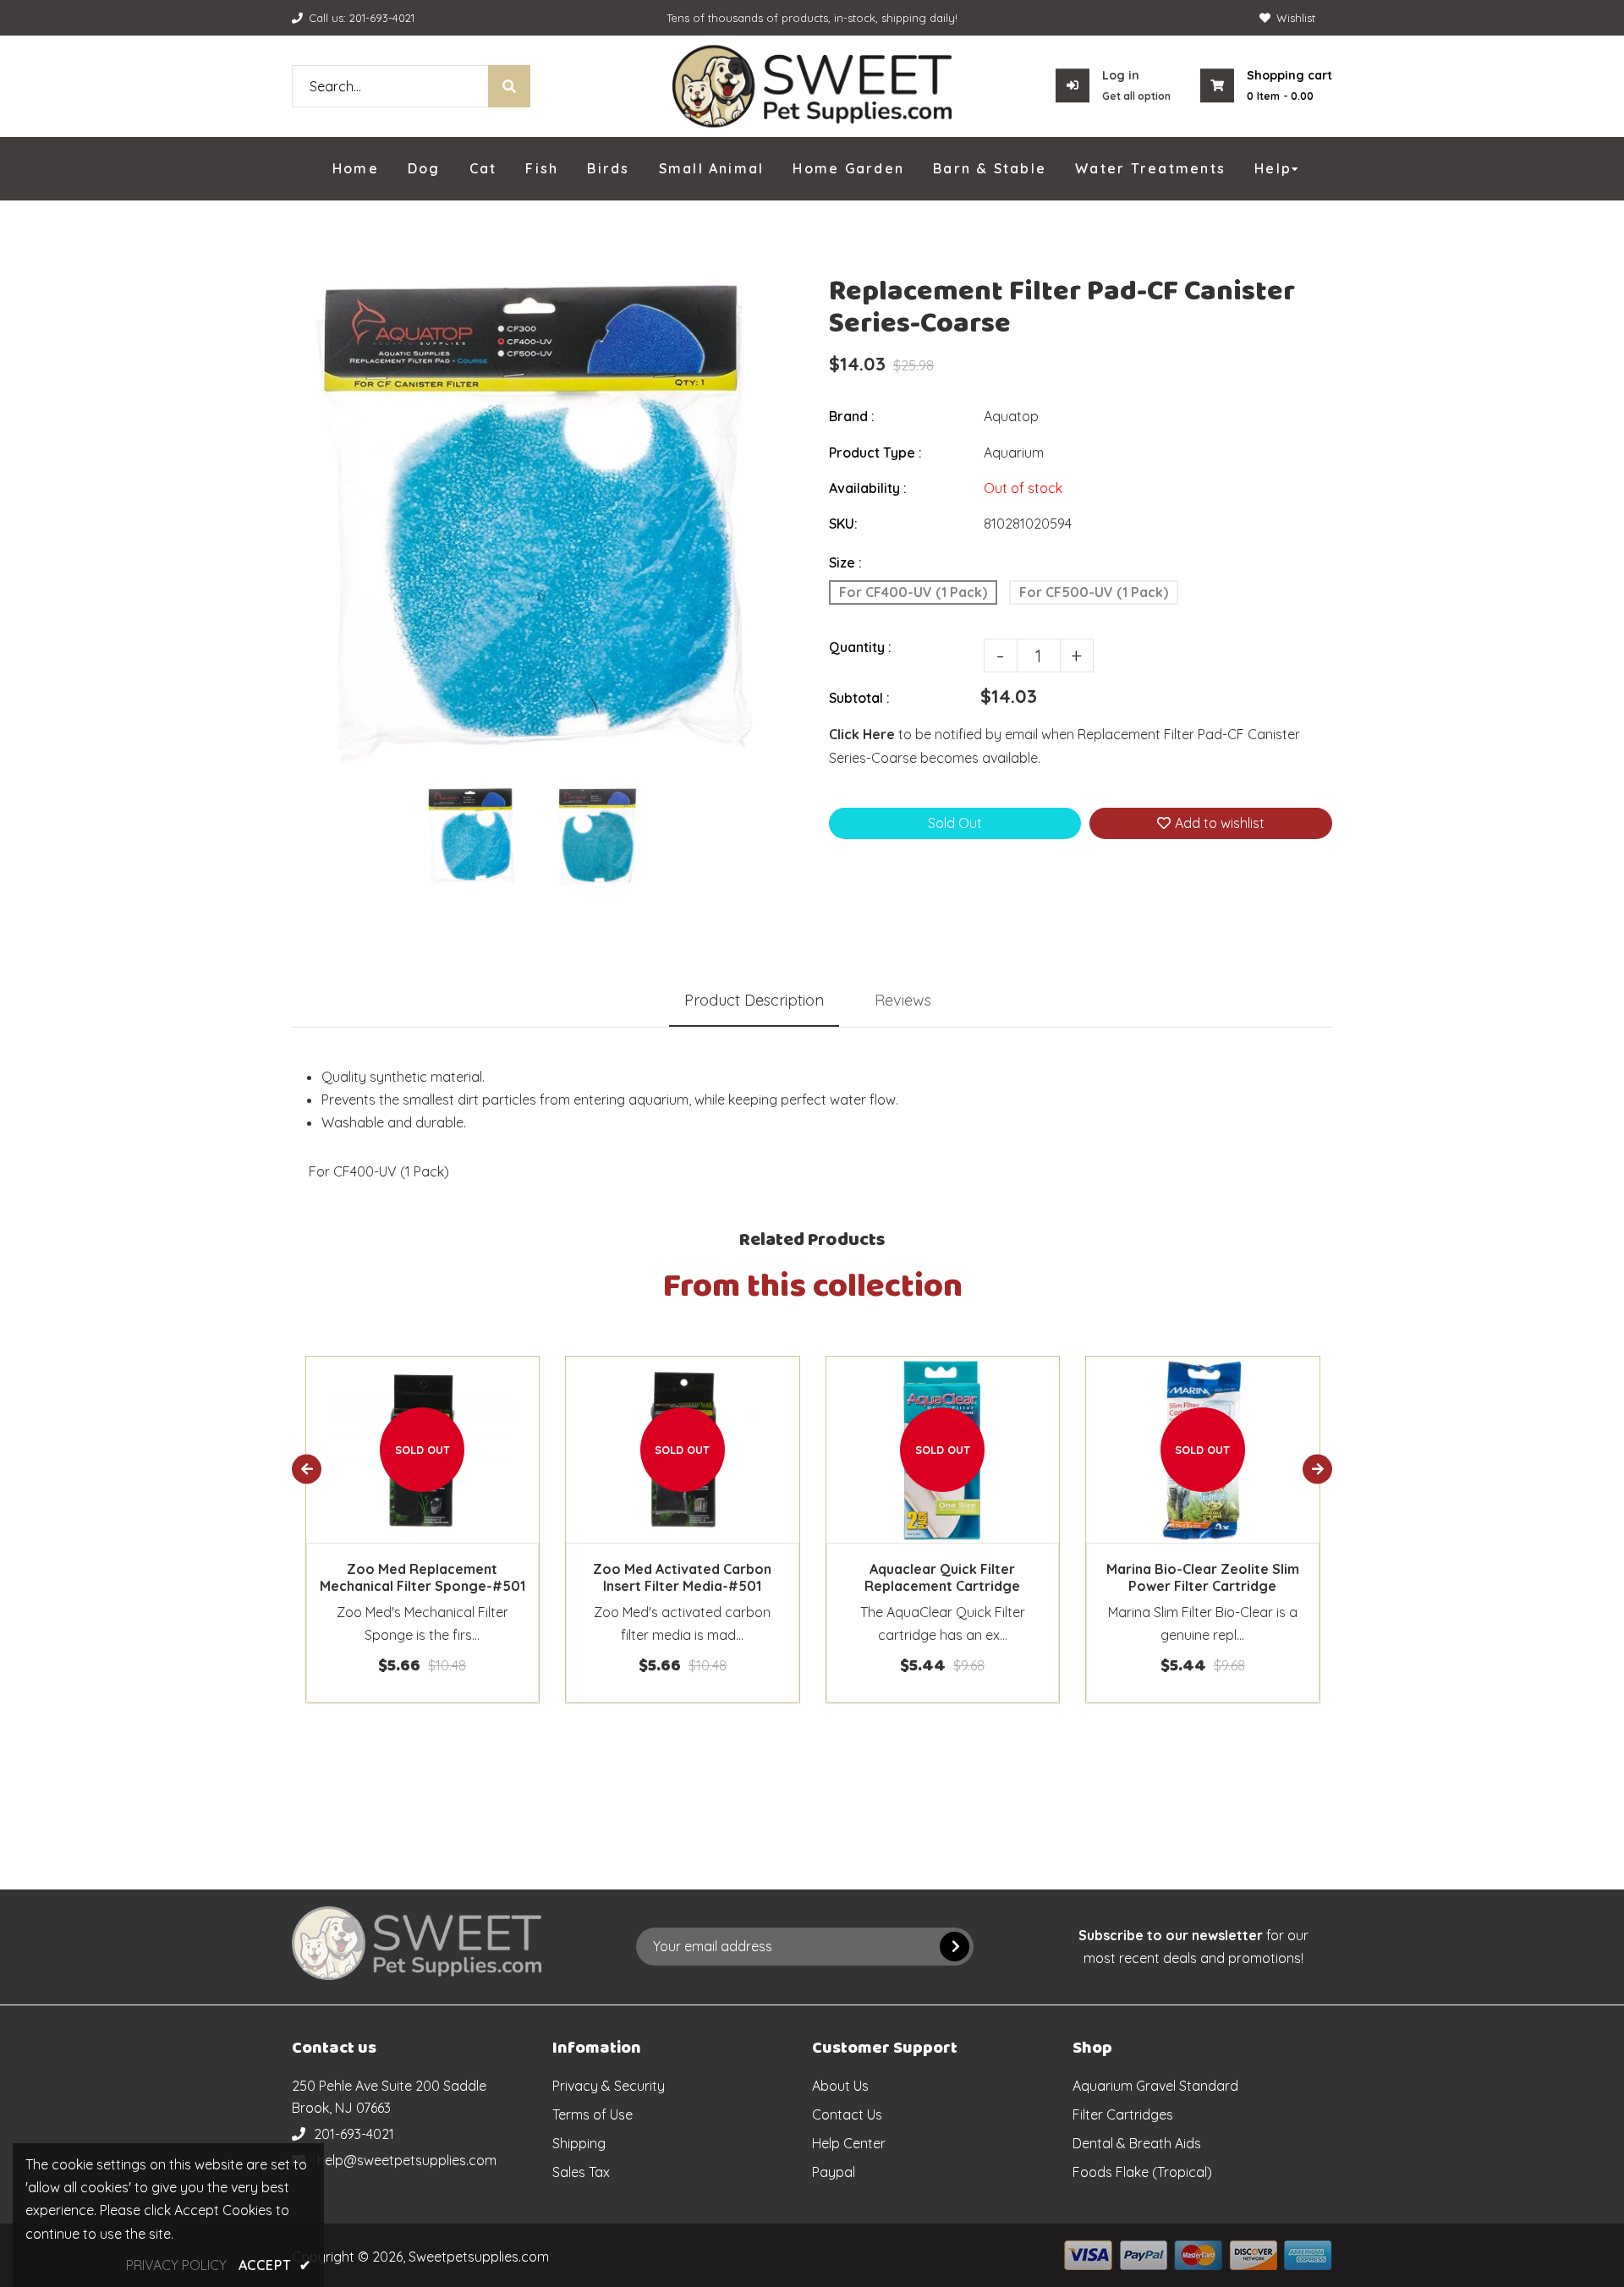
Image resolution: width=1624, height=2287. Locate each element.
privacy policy (176, 2265)
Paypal (834, 2172)
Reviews (903, 1000)
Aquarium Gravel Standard (1155, 2086)
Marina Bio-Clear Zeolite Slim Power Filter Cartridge (1203, 1577)
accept (275, 2265)
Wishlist (1296, 18)
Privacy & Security (609, 2086)
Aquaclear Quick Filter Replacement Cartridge (942, 1577)
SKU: (843, 524)
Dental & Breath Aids (1137, 2143)
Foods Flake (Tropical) (1142, 2172)
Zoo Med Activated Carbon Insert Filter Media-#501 (682, 1577)
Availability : (868, 488)
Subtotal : (859, 698)
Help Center (849, 2143)
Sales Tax (581, 2172)
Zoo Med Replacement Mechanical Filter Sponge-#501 (422, 1577)
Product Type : (875, 452)
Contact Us (847, 2114)
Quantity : (860, 647)
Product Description (754, 1000)
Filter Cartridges (1123, 2114)
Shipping (579, 2143)
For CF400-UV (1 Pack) (913, 592)
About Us (840, 2086)
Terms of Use (593, 2114)
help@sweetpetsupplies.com (407, 2160)
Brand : (852, 416)
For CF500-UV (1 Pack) (1094, 592)
